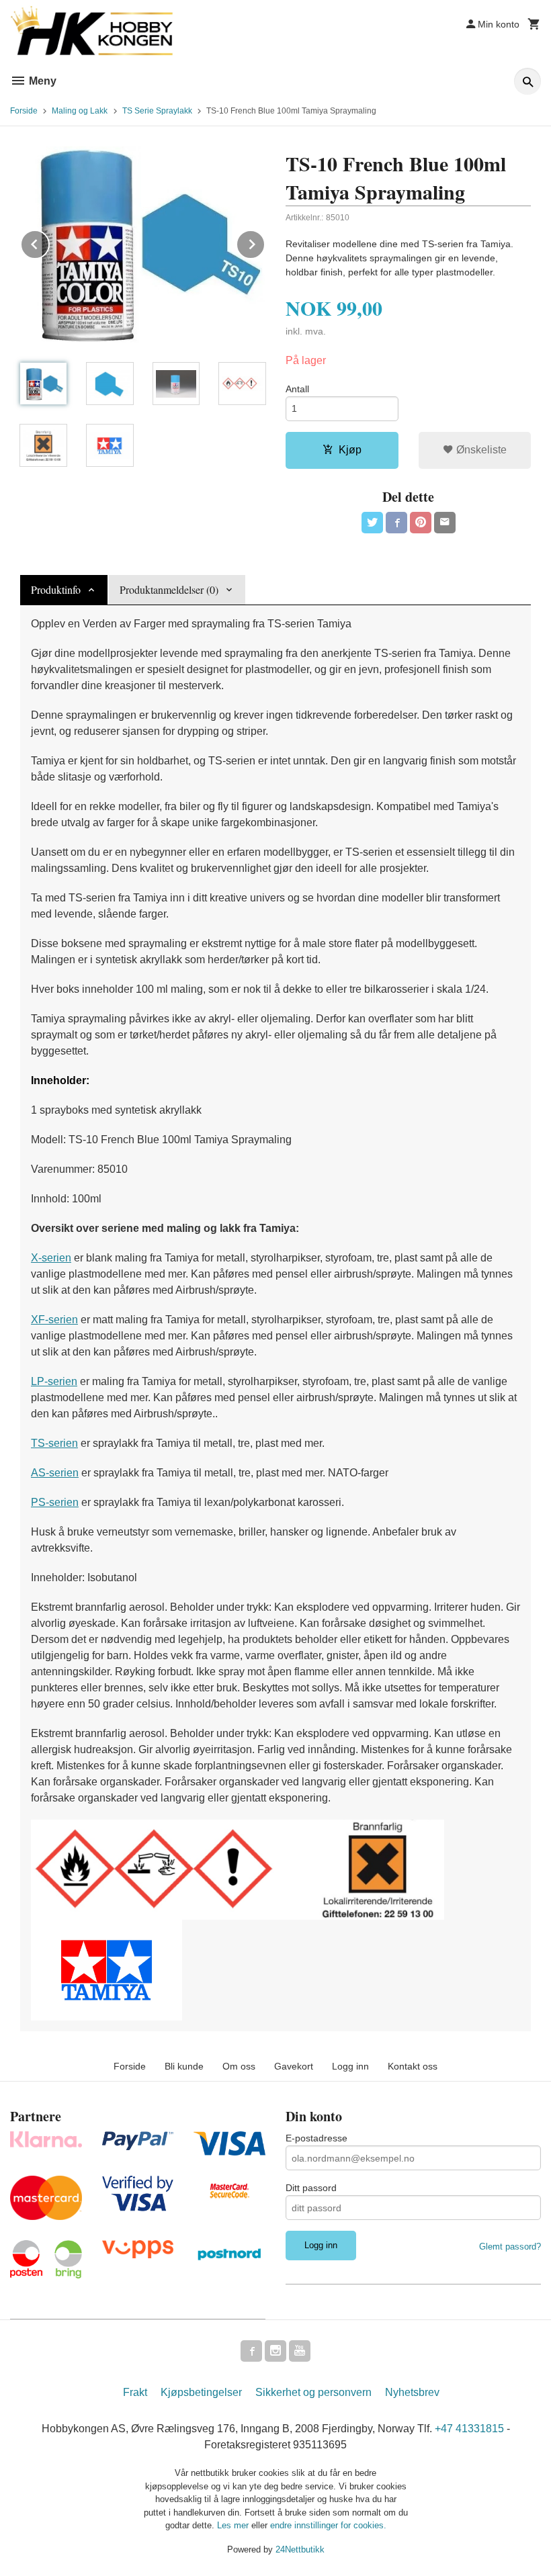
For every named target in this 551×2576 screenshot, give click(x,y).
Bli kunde (184, 2066)
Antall (297, 389)
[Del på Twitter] (372, 523)
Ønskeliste (480, 450)
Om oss (239, 2066)
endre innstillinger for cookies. (328, 2525)
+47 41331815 (469, 2429)
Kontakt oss (413, 2066)
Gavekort (294, 2066)
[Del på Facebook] (396, 523)
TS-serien (54, 1443)
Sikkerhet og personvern (313, 2392)
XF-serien (54, 1320)
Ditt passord (311, 2188)
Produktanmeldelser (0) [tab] (169, 589)
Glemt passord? (510, 2247)
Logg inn (350, 2066)
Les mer (234, 2525)
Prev (49, 242)
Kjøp (350, 450)
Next (265, 242)
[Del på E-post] (445, 523)
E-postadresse (316, 2138)
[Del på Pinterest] (421, 523)
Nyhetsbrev (412, 2392)
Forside (24, 111)
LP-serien (54, 1381)
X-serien (51, 1258)
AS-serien (55, 1473)
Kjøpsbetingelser (201, 2392)
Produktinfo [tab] (56, 589)
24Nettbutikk (300, 2549)
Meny (41, 81)
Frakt (135, 2392)
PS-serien (55, 1502)
